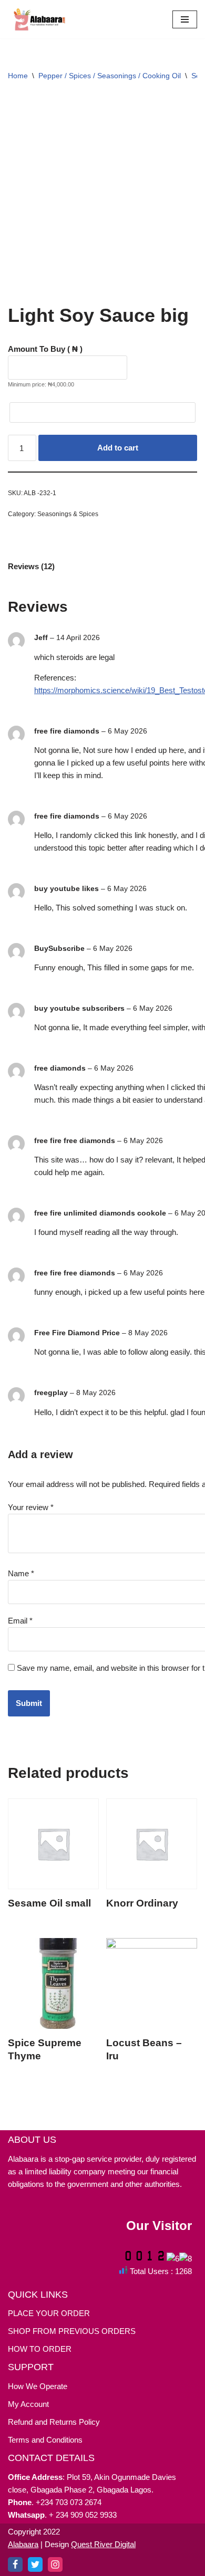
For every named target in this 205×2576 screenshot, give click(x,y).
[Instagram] (55, 2564)
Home (18, 76)
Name (21, 1573)
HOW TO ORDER (40, 2349)
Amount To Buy (45, 349)
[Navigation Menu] (185, 19)
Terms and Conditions (45, 2440)
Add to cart (118, 448)
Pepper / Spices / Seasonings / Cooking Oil (110, 76)
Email (20, 1621)
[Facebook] (15, 2564)
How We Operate (38, 2386)
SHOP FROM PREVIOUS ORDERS (72, 2331)
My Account (28, 2404)
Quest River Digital (103, 2544)
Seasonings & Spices (68, 514)
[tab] (31, 566)
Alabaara (23, 2544)
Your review (31, 1507)
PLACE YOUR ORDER (49, 2313)
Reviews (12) (31, 566)
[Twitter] (35, 2564)
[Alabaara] (39, 19)
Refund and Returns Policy (54, 2422)
